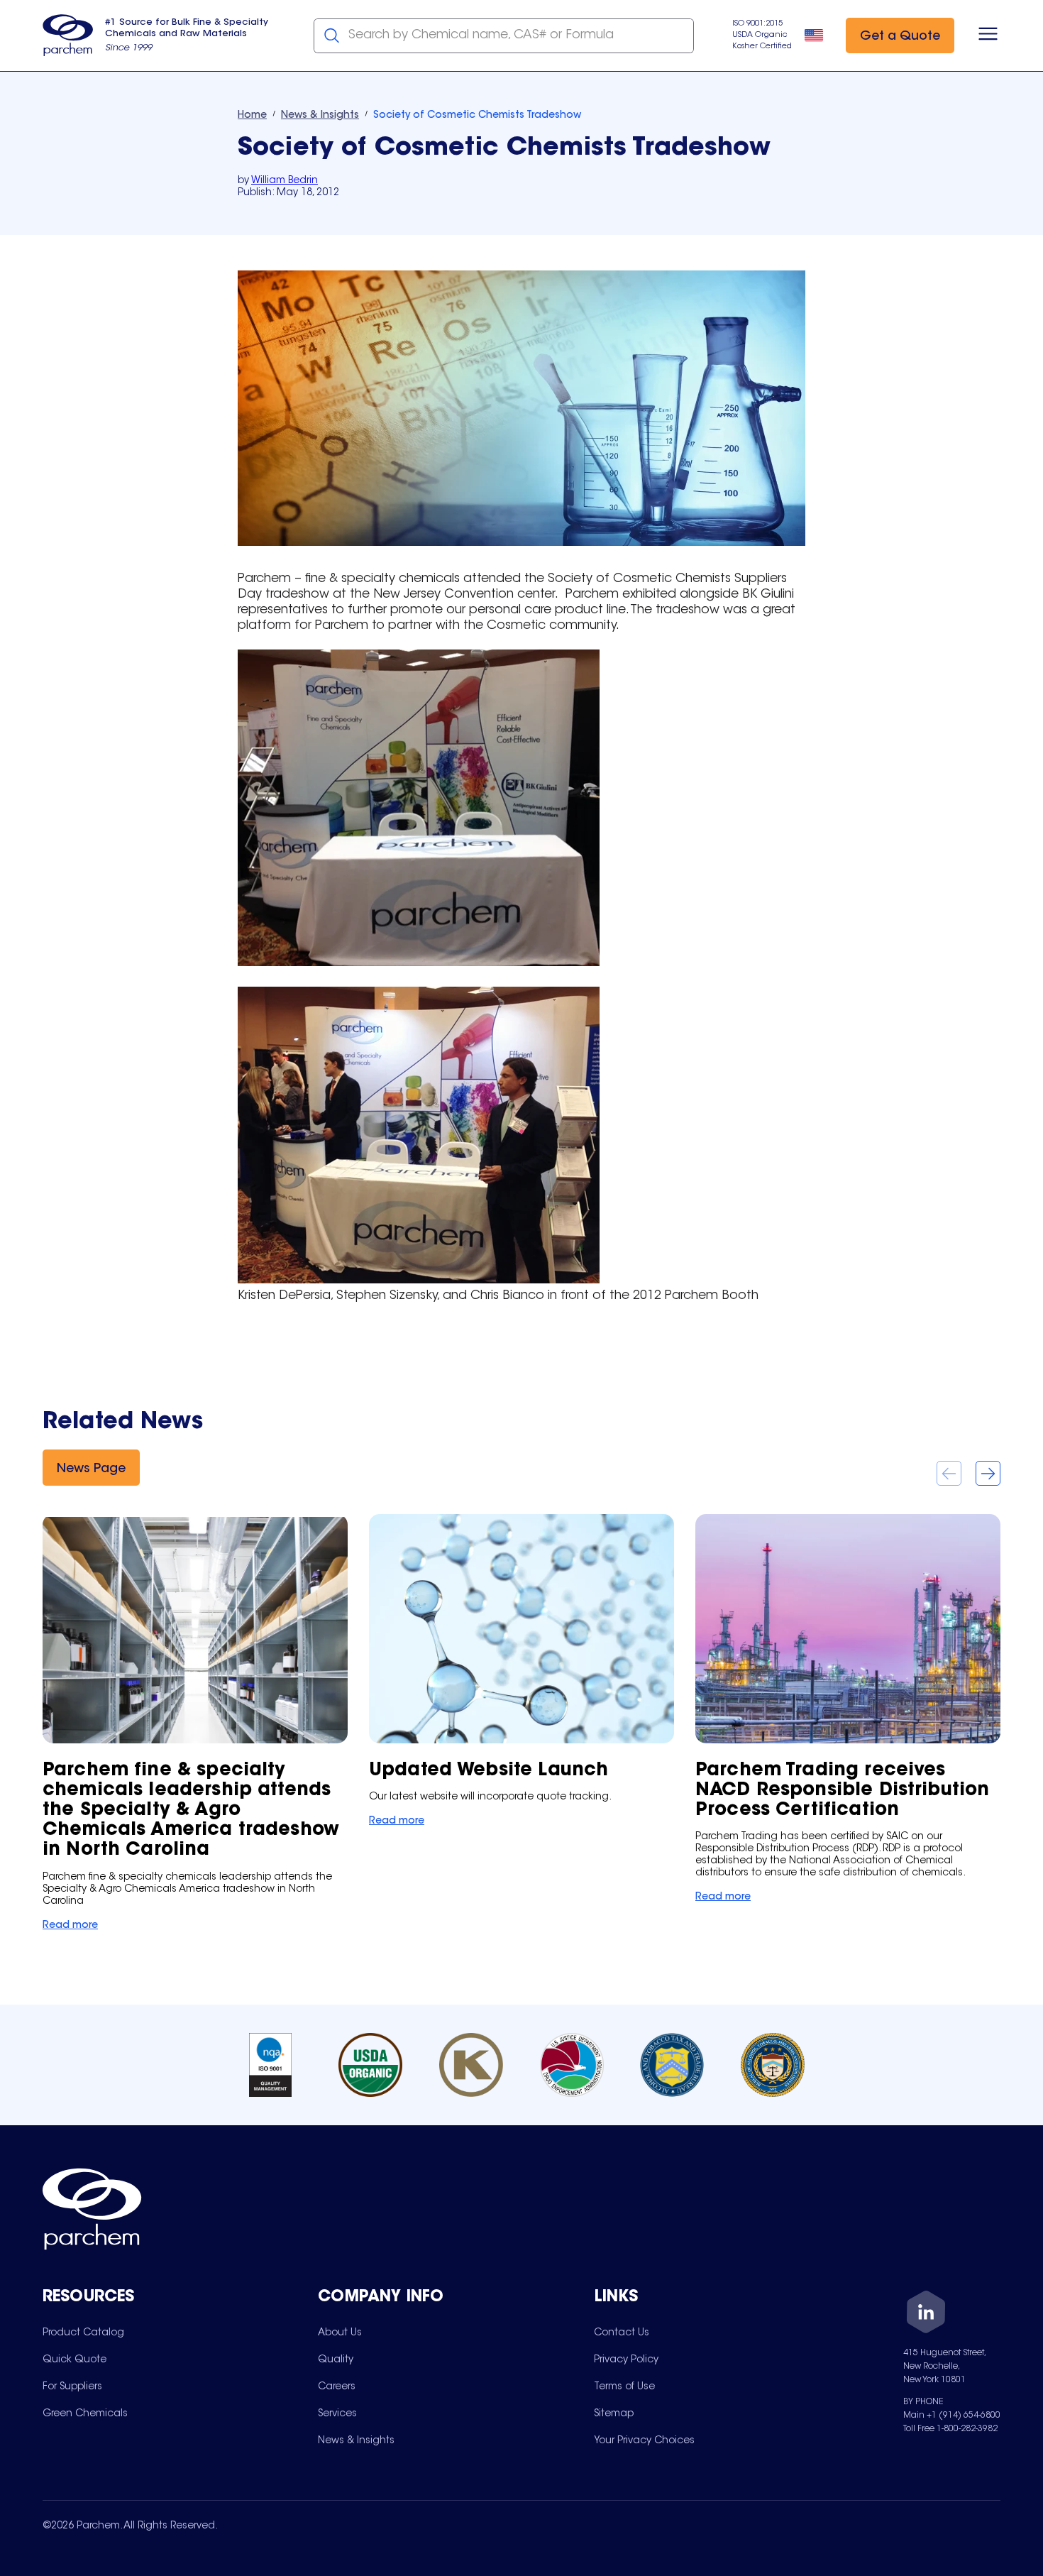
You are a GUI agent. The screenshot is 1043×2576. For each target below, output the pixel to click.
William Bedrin (285, 181)
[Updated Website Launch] (521, 1672)
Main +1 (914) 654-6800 (952, 2416)
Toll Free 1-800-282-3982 (950, 2429)
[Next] (988, 1473)
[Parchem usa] (68, 35)
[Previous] (949, 1473)
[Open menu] (988, 35)
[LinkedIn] (926, 2314)
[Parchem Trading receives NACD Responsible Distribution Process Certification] (848, 1710)
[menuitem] (83, 2333)
